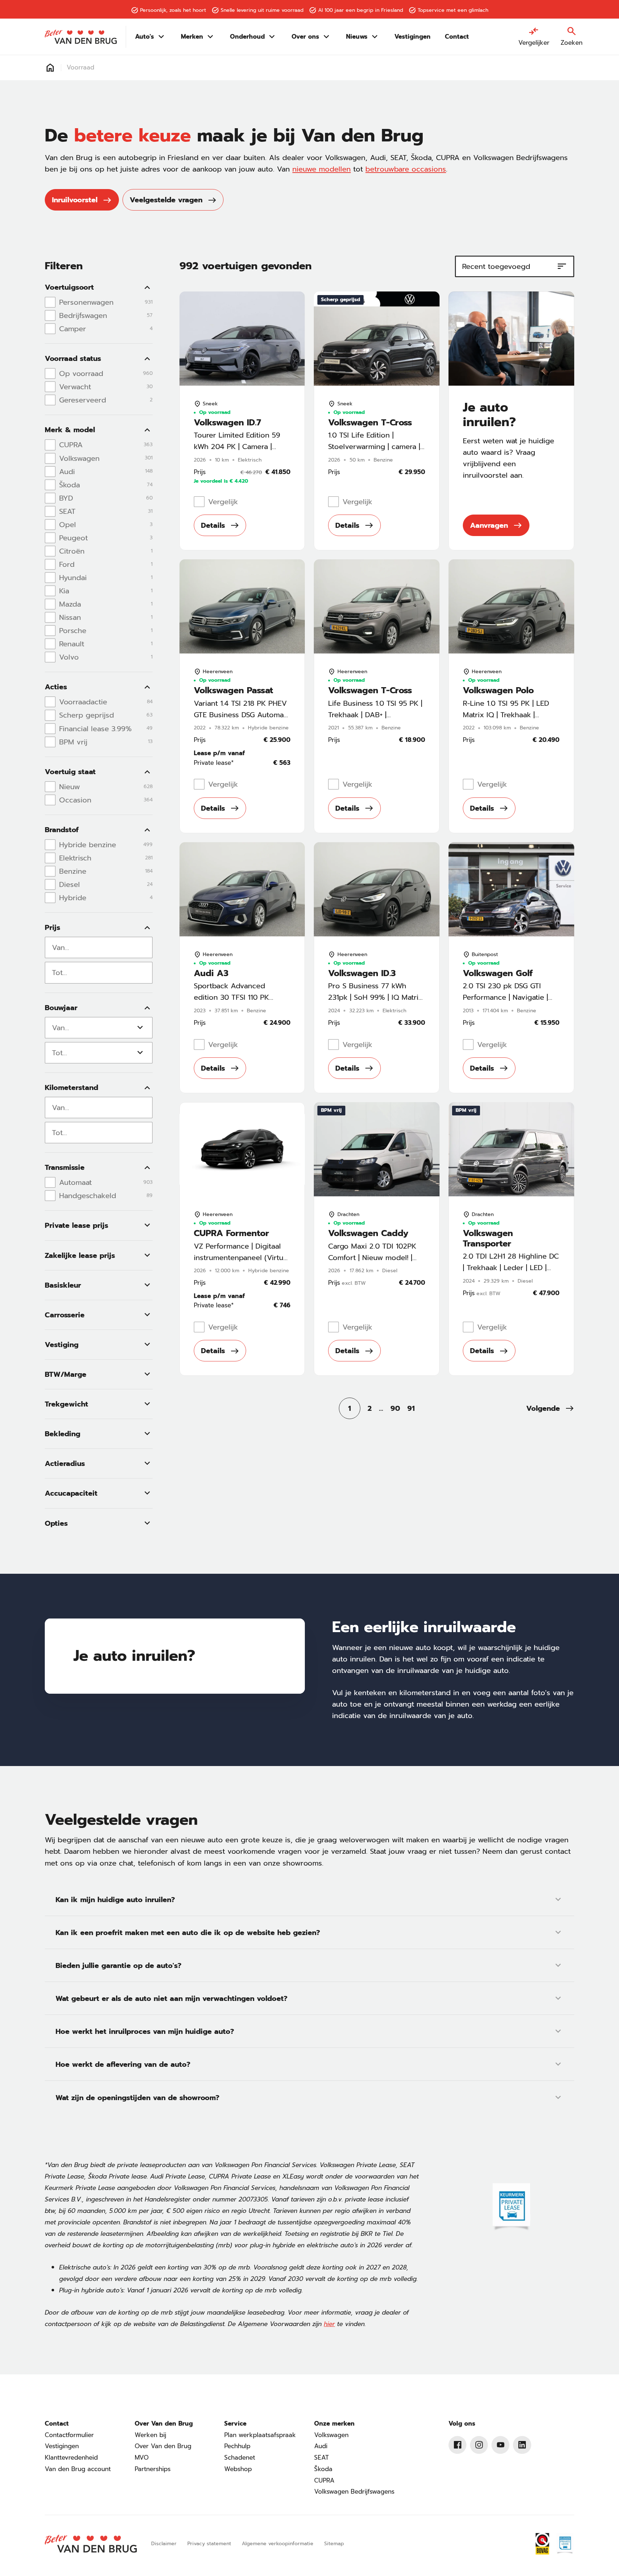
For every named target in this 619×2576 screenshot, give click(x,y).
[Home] (81, 37)
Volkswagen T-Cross (370, 423)
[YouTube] (500, 2445)
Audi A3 (211, 973)
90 (395, 1408)
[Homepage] (50, 68)
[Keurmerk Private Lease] (565, 2544)
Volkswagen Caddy (368, 1233)
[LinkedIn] (522, 2445)
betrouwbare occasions (406, 169)
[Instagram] (479, 2445)
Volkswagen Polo (498, 691)
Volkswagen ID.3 (362, 973)
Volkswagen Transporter (488, 1239)
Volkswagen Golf (498, 973)
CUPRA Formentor (231, 1233)
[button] (550, 1408)
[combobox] (99, 947)
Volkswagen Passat (233, 691)
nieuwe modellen (322, 169)
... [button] (381, 1408)
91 (411, 1408)
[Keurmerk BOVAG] (542, 2544)
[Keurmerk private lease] (511, 2208)
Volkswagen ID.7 (227, 423)
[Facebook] (457, 2445)
